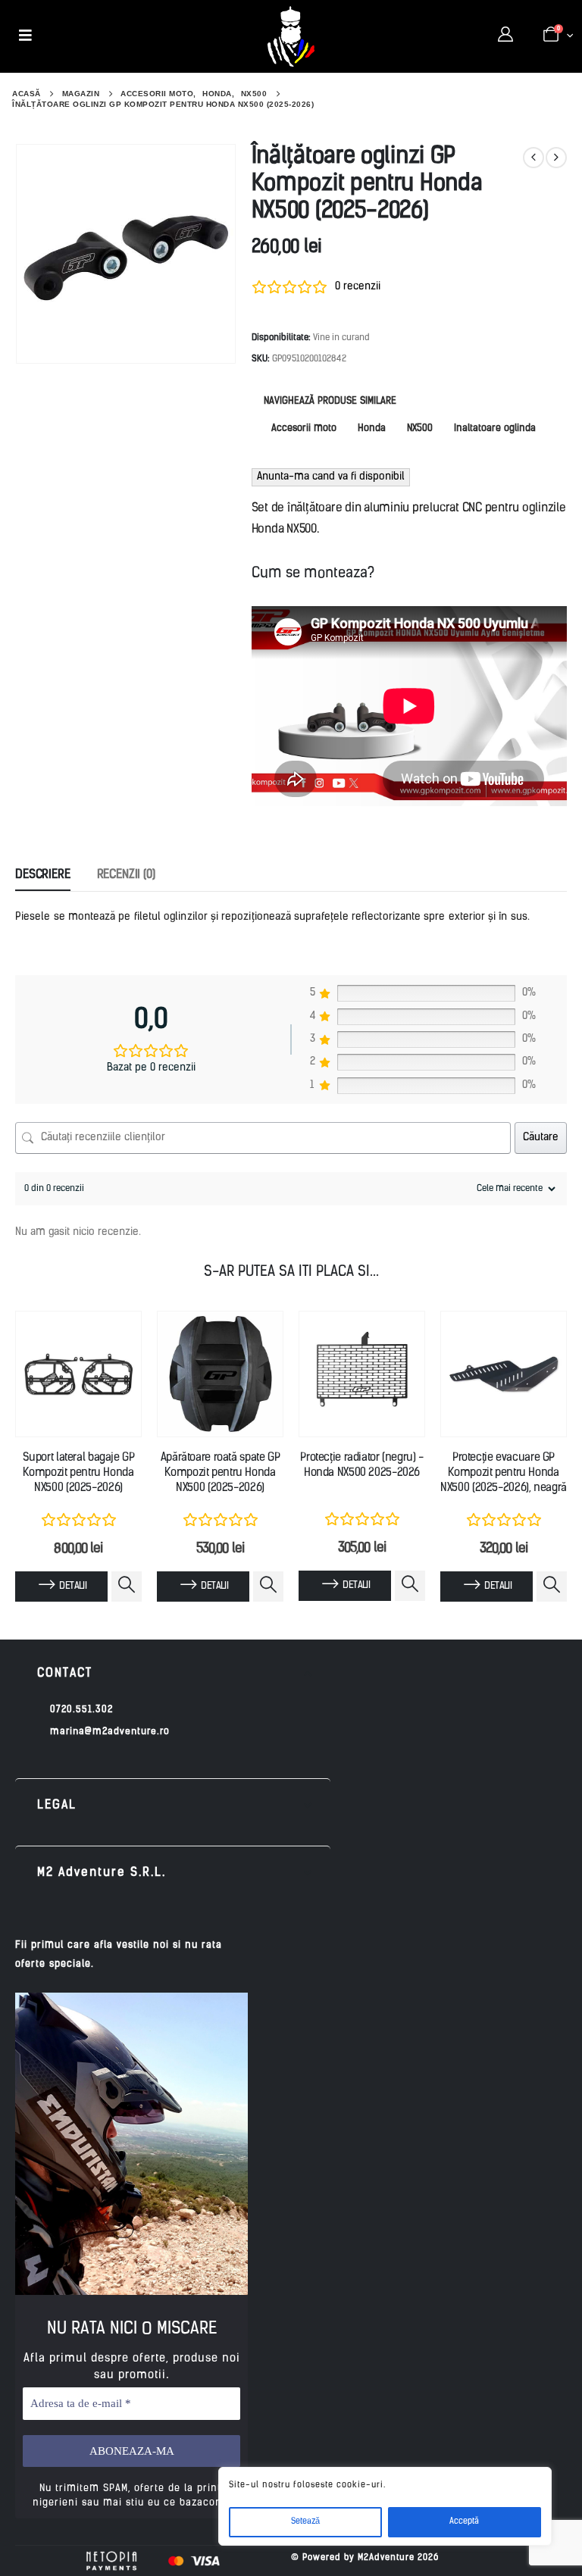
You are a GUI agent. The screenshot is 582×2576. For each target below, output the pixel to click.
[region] (385, 2506)
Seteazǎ (305, 2522)
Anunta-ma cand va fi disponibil (331, 477)
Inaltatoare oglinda (495, 428)
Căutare (541, 1138)
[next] (556, 158)
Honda (372, 428)
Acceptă (464, 2522)
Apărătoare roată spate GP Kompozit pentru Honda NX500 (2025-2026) (221, 1474)
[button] (173, 1674)
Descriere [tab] (43, 875)
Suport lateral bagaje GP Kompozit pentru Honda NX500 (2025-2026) (79, 1474)
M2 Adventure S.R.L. (102, 1873)
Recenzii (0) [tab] (126, 875)
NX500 (420, 428)
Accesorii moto (304, 428)
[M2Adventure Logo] (291, 36)
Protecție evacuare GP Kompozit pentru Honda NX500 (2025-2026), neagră (504, 1474)
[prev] (533, 158)
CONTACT (65, 1674)
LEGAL (57, 1805)
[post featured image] (78, 1374)
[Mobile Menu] (25, 36)
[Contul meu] (505, 36)
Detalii (72, 1586)
